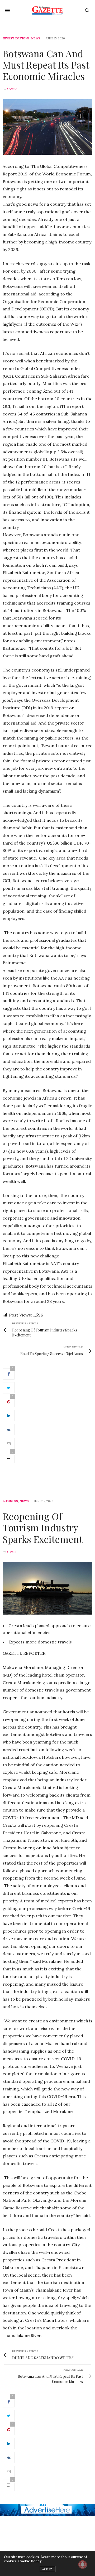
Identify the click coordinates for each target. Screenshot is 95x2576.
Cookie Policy (30, 2561)
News (36, 38)
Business (10, 1501)
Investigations (16, 38)
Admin (12, 89)
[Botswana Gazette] (48, 11)
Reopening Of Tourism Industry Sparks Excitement (43, 1527)
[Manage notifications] (83, 2564)
